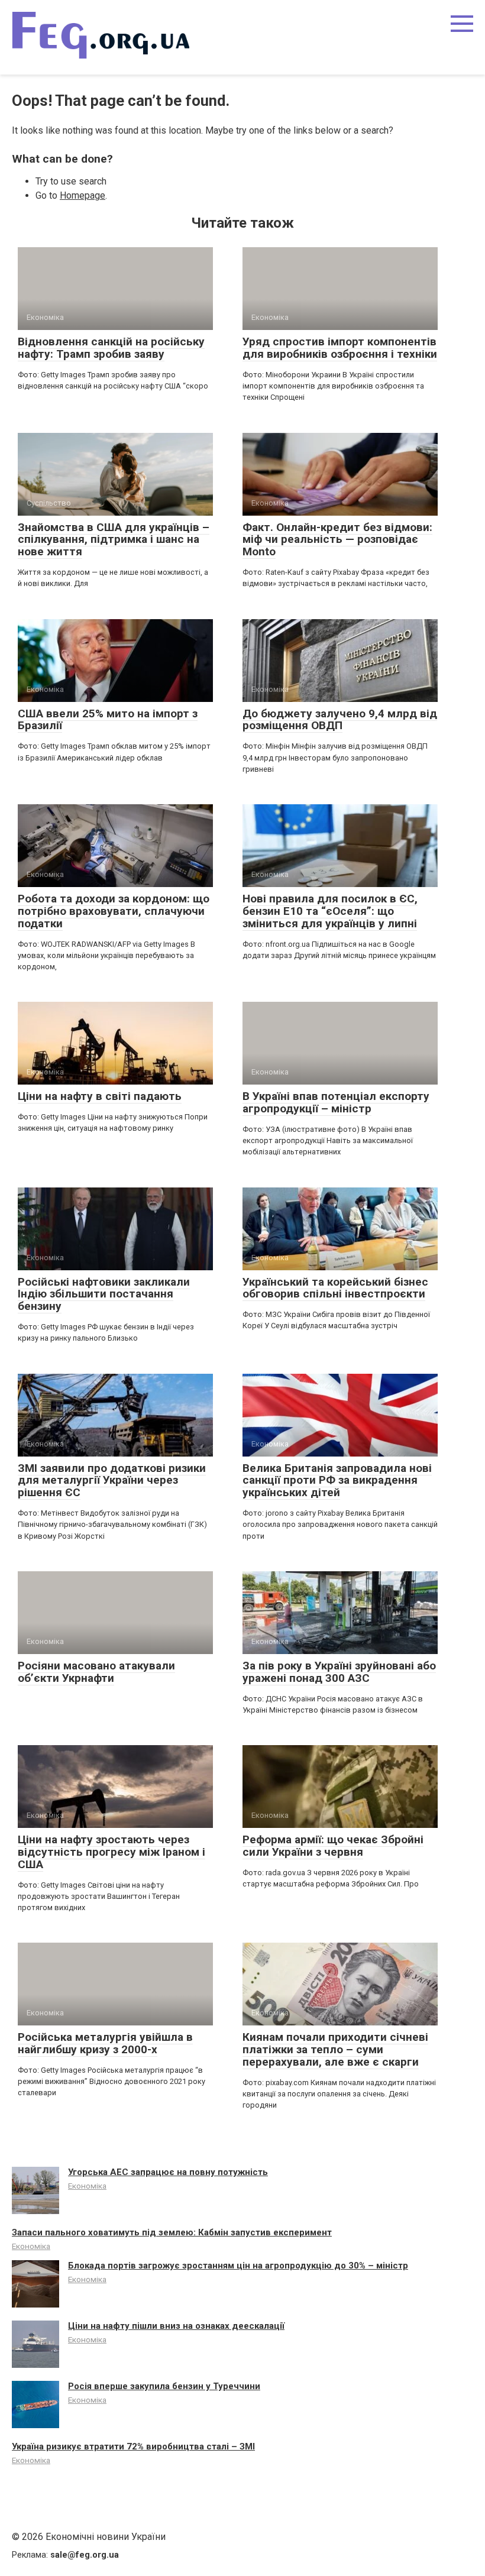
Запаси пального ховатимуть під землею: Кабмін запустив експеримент (172, 2232)
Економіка (87, 2186)
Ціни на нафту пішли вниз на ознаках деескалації (176, 2326)
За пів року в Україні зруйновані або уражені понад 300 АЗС (339, 1672)
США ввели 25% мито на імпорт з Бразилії (108, 720)
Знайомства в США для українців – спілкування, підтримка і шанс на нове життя (114, 540)
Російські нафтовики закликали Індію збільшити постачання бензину (104, 1294)
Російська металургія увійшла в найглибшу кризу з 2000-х (105, 2043)
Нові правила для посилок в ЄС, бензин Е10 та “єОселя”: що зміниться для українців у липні (330, 911)
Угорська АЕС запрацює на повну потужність (168, 2172)
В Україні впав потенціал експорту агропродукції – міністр (336, 1102)
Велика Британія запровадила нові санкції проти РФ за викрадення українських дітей (337, 1480)
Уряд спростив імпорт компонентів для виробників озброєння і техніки (340, 348)
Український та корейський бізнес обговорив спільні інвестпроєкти (335, 1288)
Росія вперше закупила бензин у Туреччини (164, 2386)
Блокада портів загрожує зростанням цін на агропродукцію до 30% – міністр (238, 2266)
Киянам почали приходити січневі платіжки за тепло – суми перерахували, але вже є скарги (335, 2049)
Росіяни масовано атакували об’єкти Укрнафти (96, 1672)
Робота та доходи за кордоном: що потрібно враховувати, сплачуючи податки (114, 911)
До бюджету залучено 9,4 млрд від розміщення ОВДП (340, 720)
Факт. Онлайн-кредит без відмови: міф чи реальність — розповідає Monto (337, 540)
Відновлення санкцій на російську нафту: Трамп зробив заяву (111, 348)
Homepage (83, 195)
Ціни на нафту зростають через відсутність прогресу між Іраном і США (111, 1852)
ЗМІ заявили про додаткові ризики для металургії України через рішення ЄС (112, 1480)
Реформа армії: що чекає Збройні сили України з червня (333, 1846)
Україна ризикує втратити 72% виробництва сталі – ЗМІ (133, 2446)
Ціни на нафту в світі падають (100, 1096)
